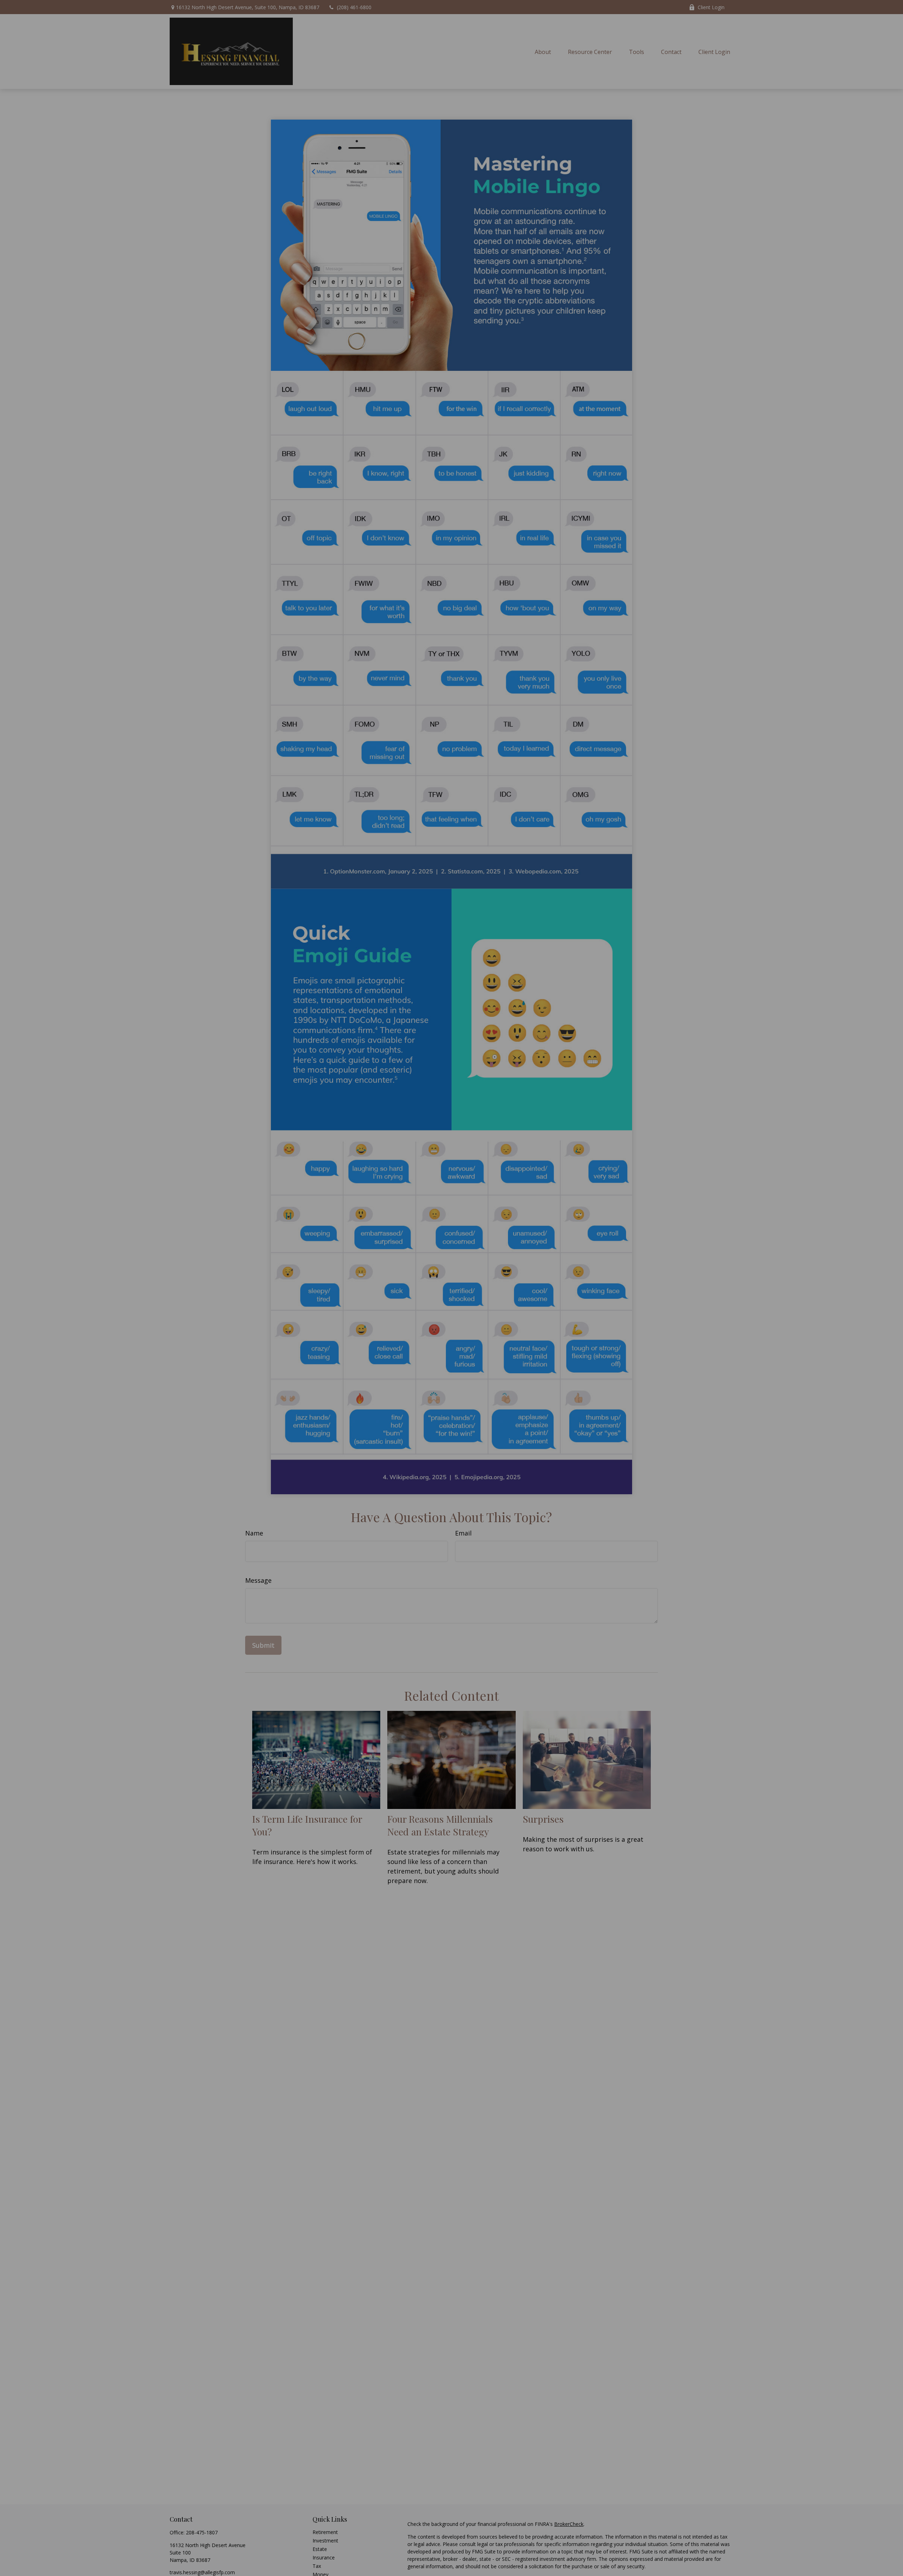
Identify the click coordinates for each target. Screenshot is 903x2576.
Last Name (420, 1283)
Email (515, 1283)
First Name (317, 1283)
